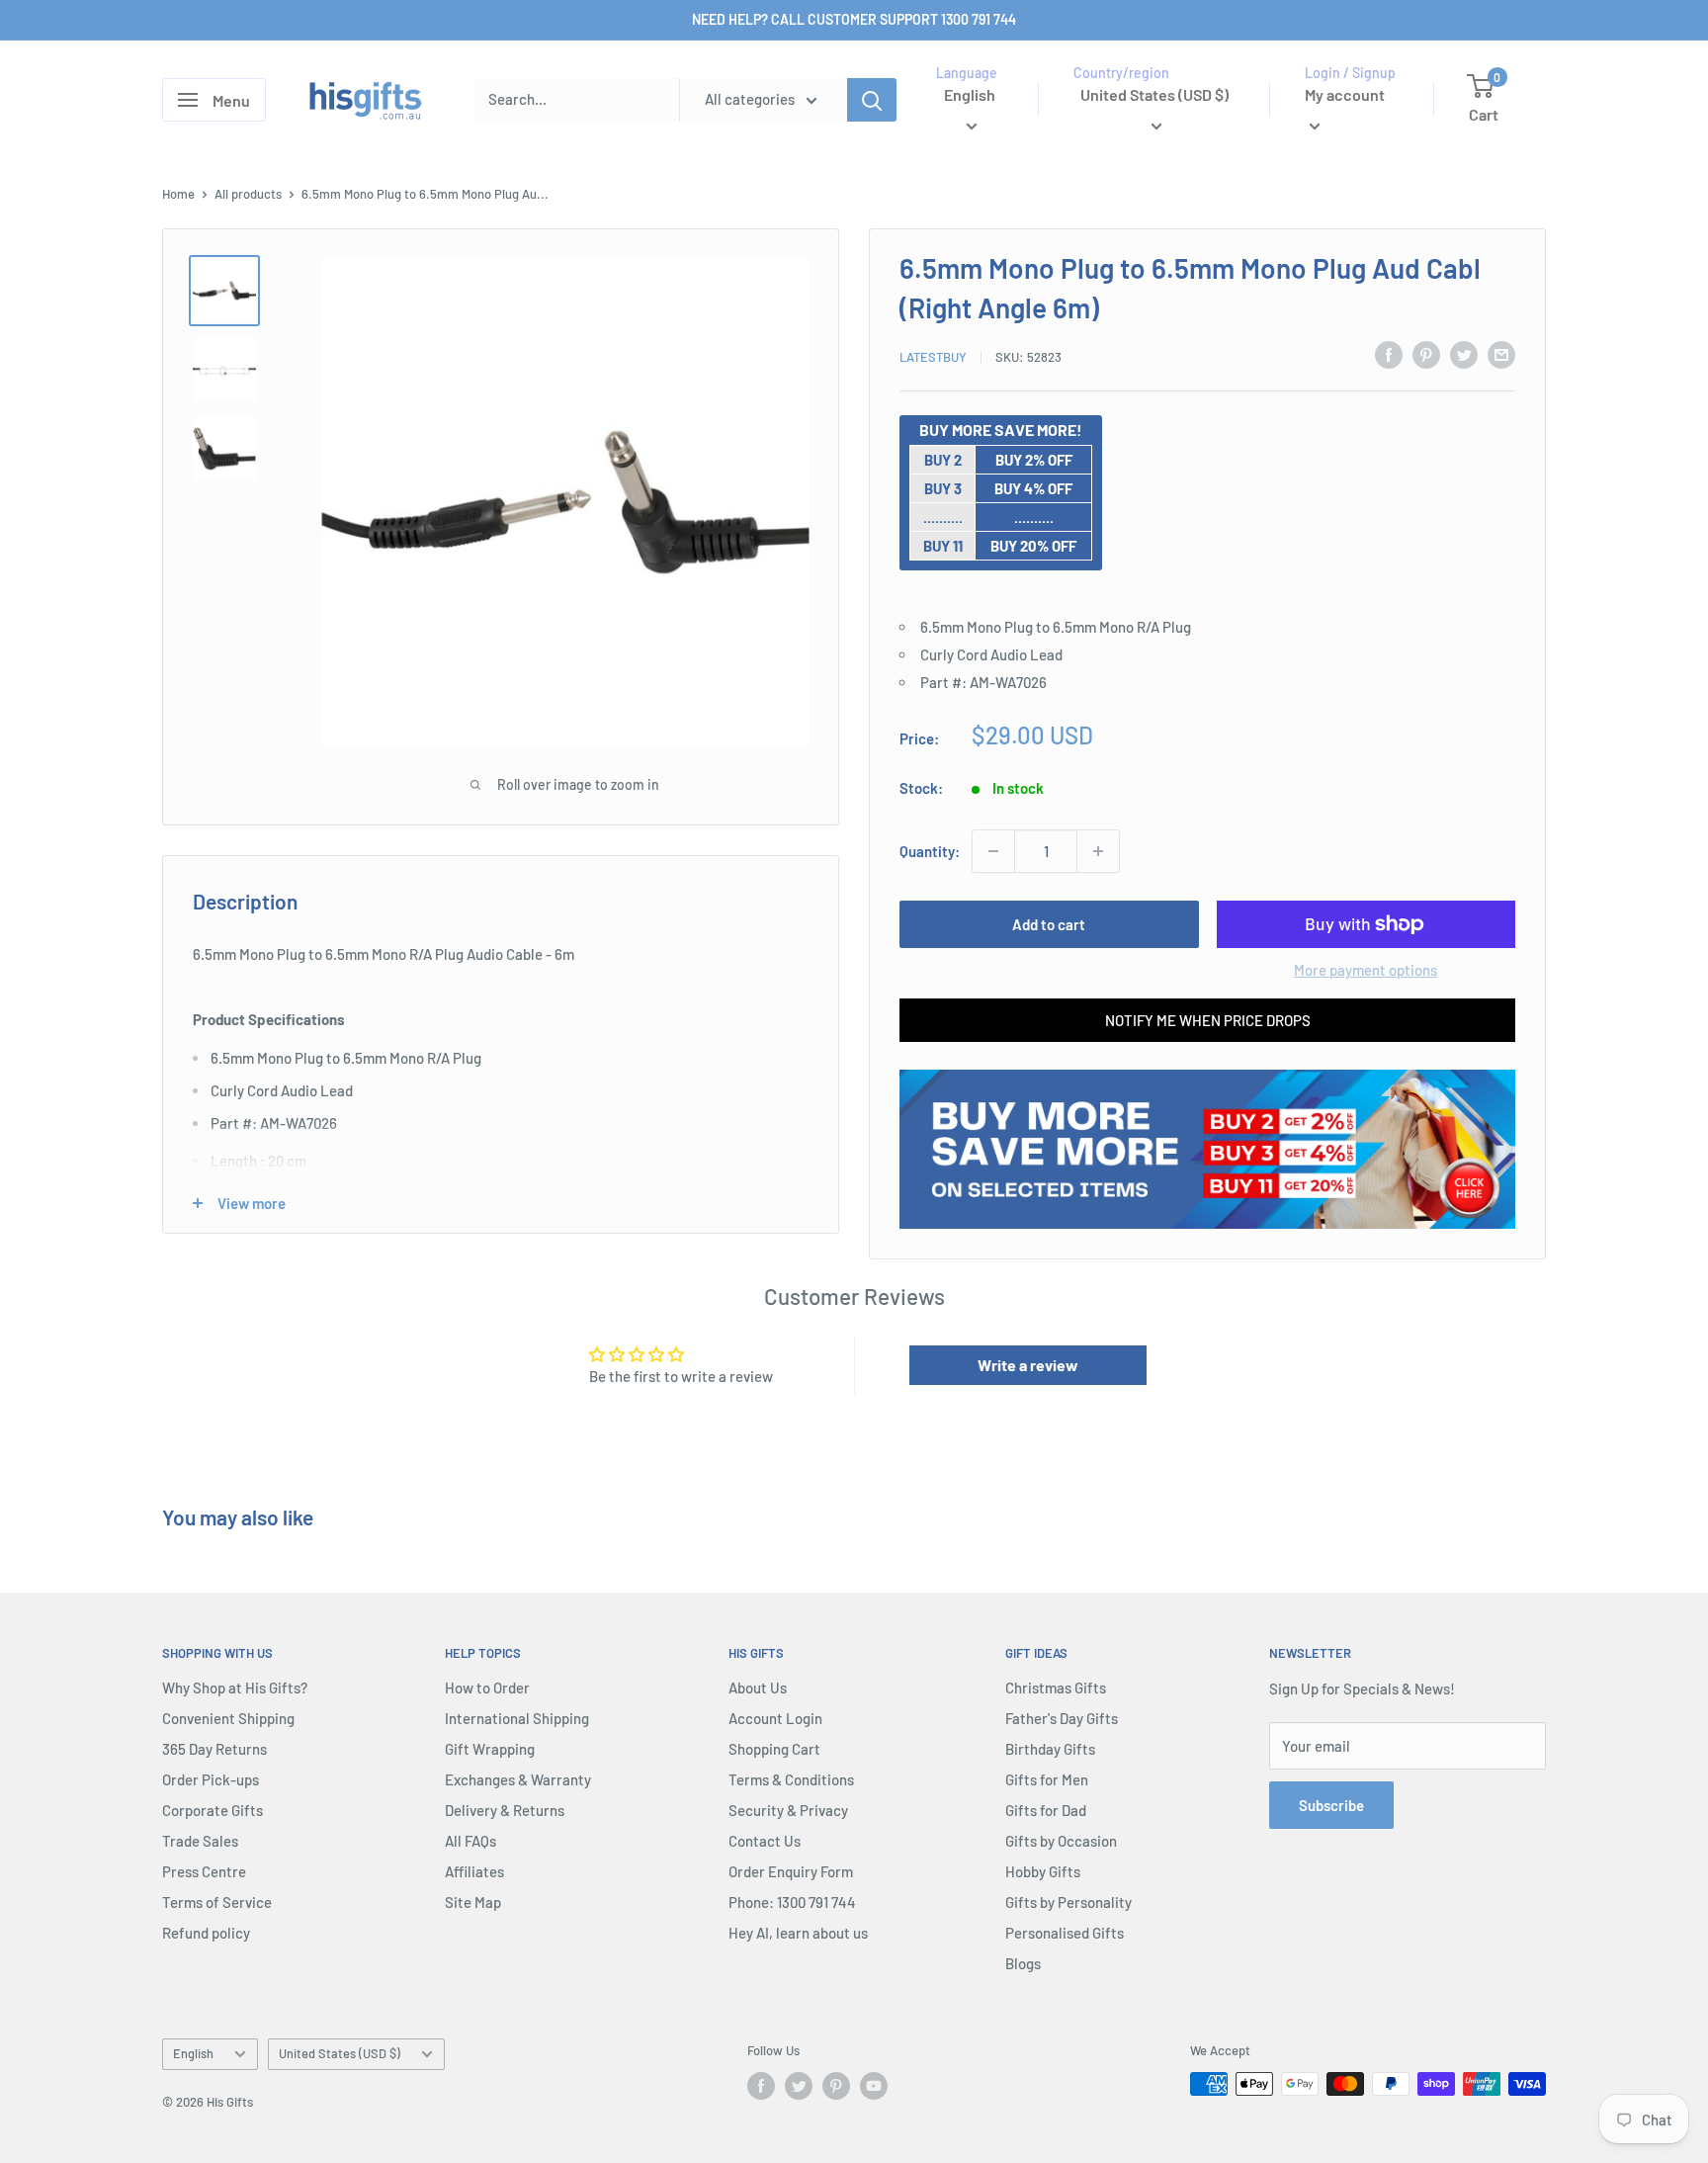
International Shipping (517, 1718)
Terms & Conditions (791, 1779)
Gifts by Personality (1068, 1902)
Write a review (1028, 1365)
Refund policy (206, 1933)
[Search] (872, 100)
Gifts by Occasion (1061, 1841)
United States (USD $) (340, 2053)
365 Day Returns (214, 1749)
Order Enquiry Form (791, 1871)
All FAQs (470, 1841)
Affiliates (474, 1871)
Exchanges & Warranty (518, 1779)
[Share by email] (1501, 354)
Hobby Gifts (1043, 1871)
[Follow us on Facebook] (761, 2086)
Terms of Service (217, 1902)
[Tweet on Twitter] (1464, 354)
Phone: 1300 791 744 (792, 1902)
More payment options (1366, 970)
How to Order (487, 1687)
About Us (758, 1687)
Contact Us (765, 1841)
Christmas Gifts (1056, 1687)
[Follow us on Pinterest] (836, 2086)
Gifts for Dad (1046, 1810)
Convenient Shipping (228, 1718)
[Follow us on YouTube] (874, 2086)
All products (248, 194)
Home (178, 194)
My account (1345, 94)
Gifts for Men (1047, 1779)
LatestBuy (933, 357)
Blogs (1023, 1963)
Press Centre (204, 1871)
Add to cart (1049, 924)
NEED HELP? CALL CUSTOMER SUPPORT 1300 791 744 (854, 19)
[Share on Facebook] (1389, 354)
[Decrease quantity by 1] (993, 851)
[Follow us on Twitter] (799, 2086)
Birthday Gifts (1050, 1749)
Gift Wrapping (490, 1749)
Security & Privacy (788, 1810)
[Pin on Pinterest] (1426, 354)
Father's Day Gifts (1062, 1718)
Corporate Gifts (213, 1810)
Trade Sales (200, 1841)
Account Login (775, 1718)
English (193, 2053)
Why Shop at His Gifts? (235, 1687)
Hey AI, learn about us (798, 1933)
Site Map (473, 1902)
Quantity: (930, 851)
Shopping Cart (774, 1749)
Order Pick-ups (211, 1779)
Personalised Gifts (1065, 1933)
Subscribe (1331, 1805)
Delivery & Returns (505, 1810)
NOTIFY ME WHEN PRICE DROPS (1208, 1020)
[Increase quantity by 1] (1098, 851)
